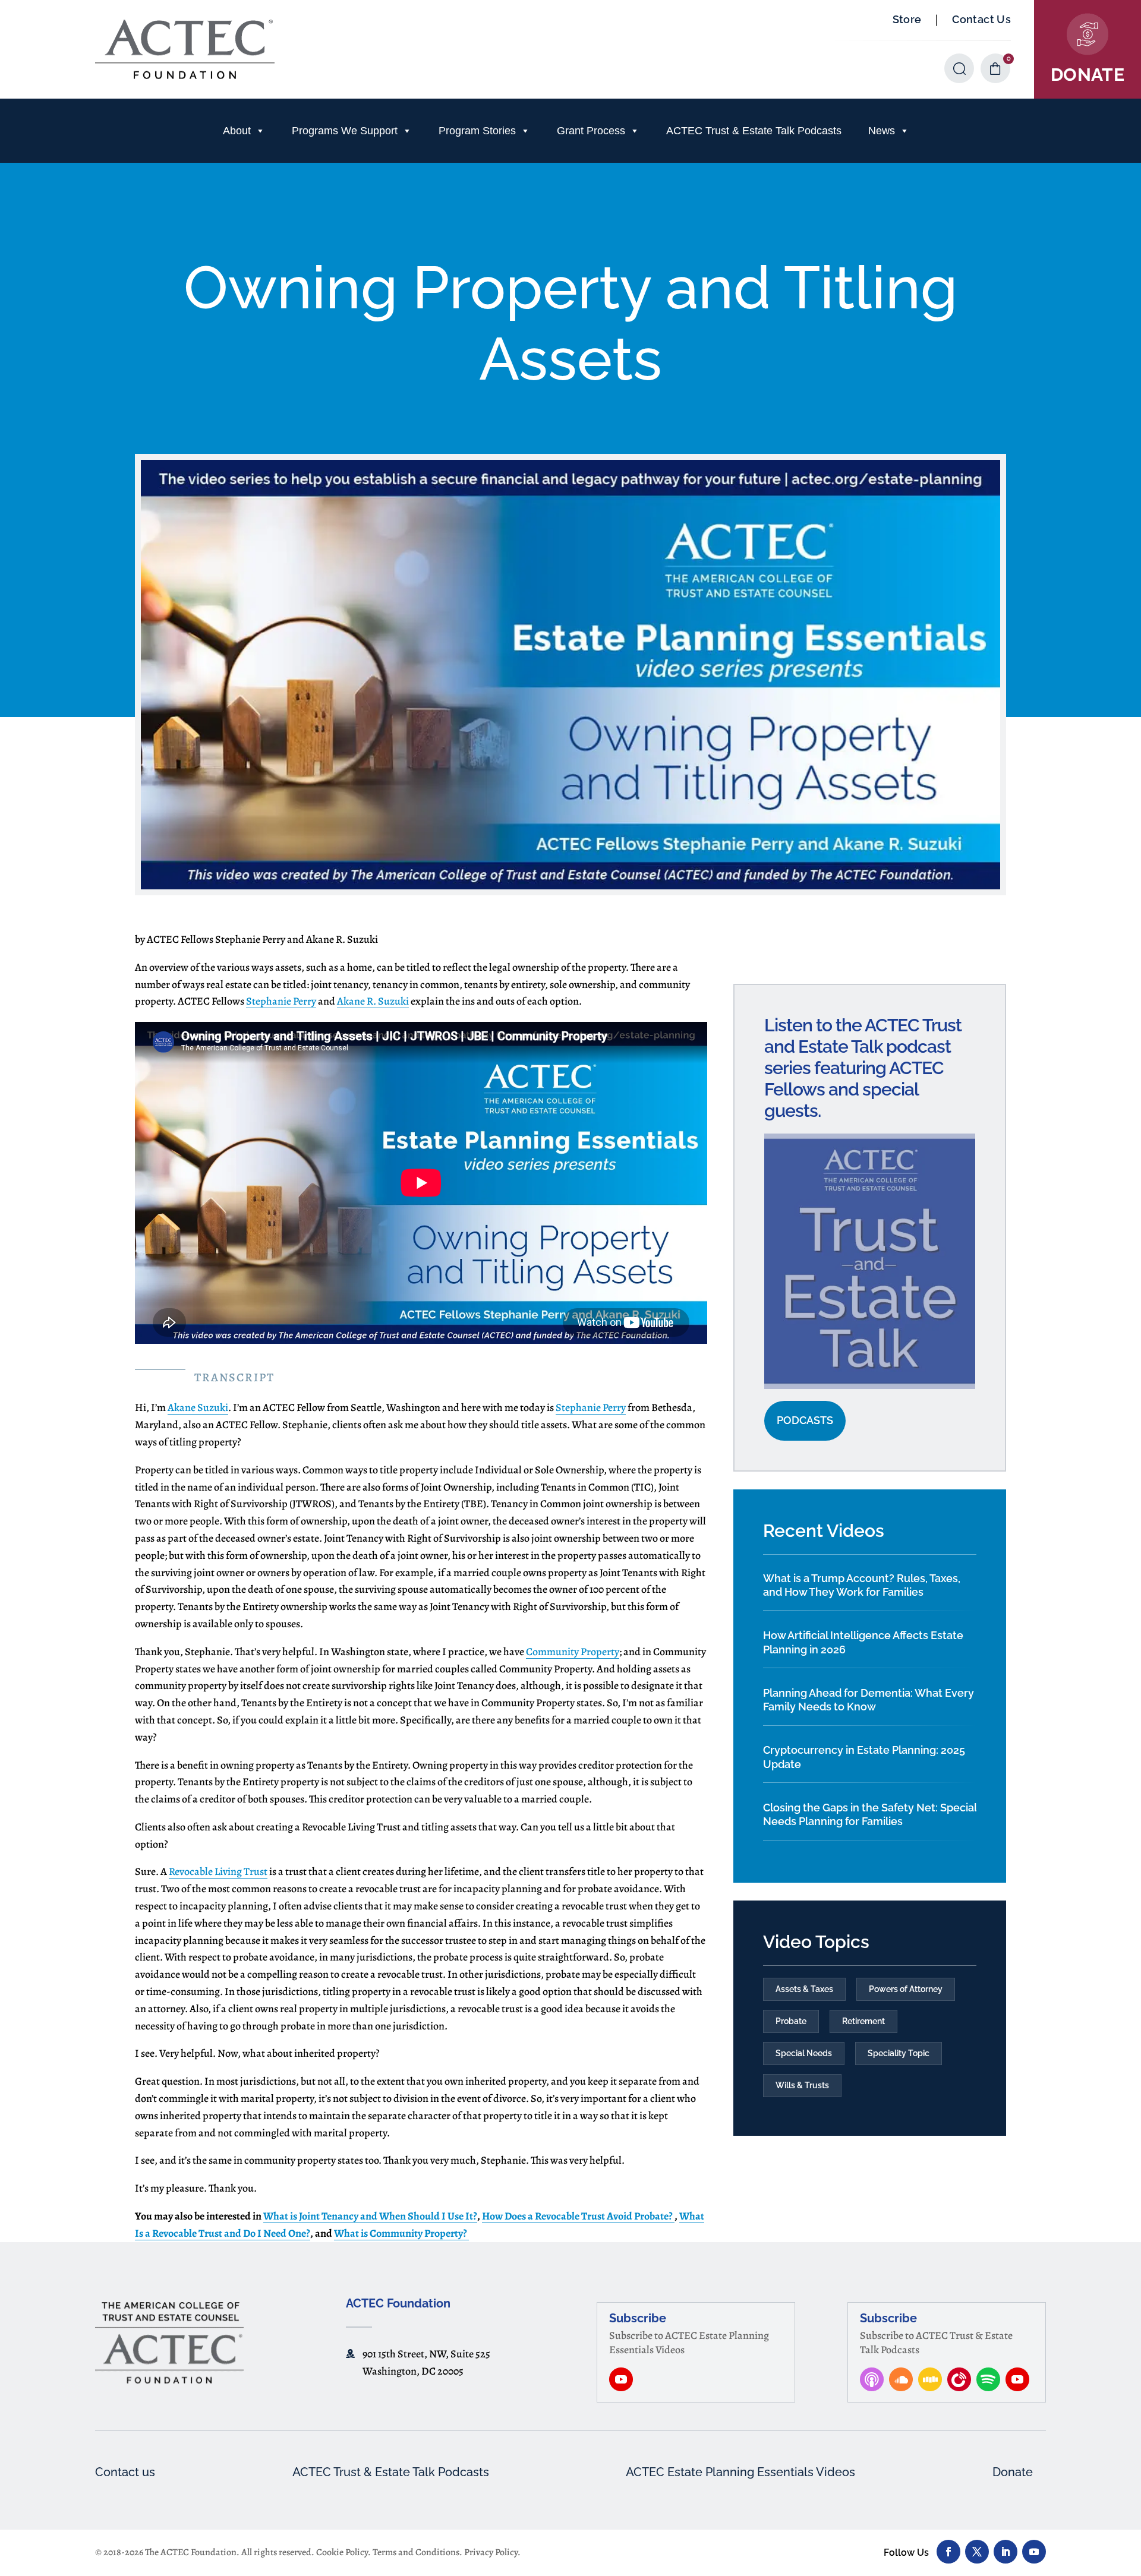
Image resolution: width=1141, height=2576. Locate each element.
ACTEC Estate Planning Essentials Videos (740, 2472)
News (882, 131)
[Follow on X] (977, 2552)
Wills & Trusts (802, 2085)
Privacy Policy (491, 2552)
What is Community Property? (401, 2233)
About (237, 131)
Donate (1013, 2472)
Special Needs (804, 2053)
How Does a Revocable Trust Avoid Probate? (578, 2216)
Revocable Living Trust (218, 1871)
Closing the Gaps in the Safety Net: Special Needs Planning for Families (870, 1814)
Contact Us (981, 19)
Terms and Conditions (416, 2552)
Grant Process (591, 131)
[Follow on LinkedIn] (1006, 2552)
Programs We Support (345, 131)
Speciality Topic (899, 2053)
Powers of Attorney (906, 1989)
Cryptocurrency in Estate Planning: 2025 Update (864, 1757)
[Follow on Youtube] (1034, 2552)
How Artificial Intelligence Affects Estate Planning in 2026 (863, 1642)
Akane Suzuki (198, 1407)
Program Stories (477, 131)
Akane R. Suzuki (373, 1001)
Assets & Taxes (804, 1989)
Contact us (125, 2472)
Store (907, 19)
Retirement (863, 2021)
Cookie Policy (342, 2552)
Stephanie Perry (281, 1001)
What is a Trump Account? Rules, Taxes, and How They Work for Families (862, 1585)
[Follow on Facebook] (948, 2552)
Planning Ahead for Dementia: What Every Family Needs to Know (869, 1700)
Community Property (573, 1652)
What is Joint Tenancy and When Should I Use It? (370, 2216)
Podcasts (805, 1420)
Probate (791, 2021)
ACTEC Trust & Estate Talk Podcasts (754, 131)
